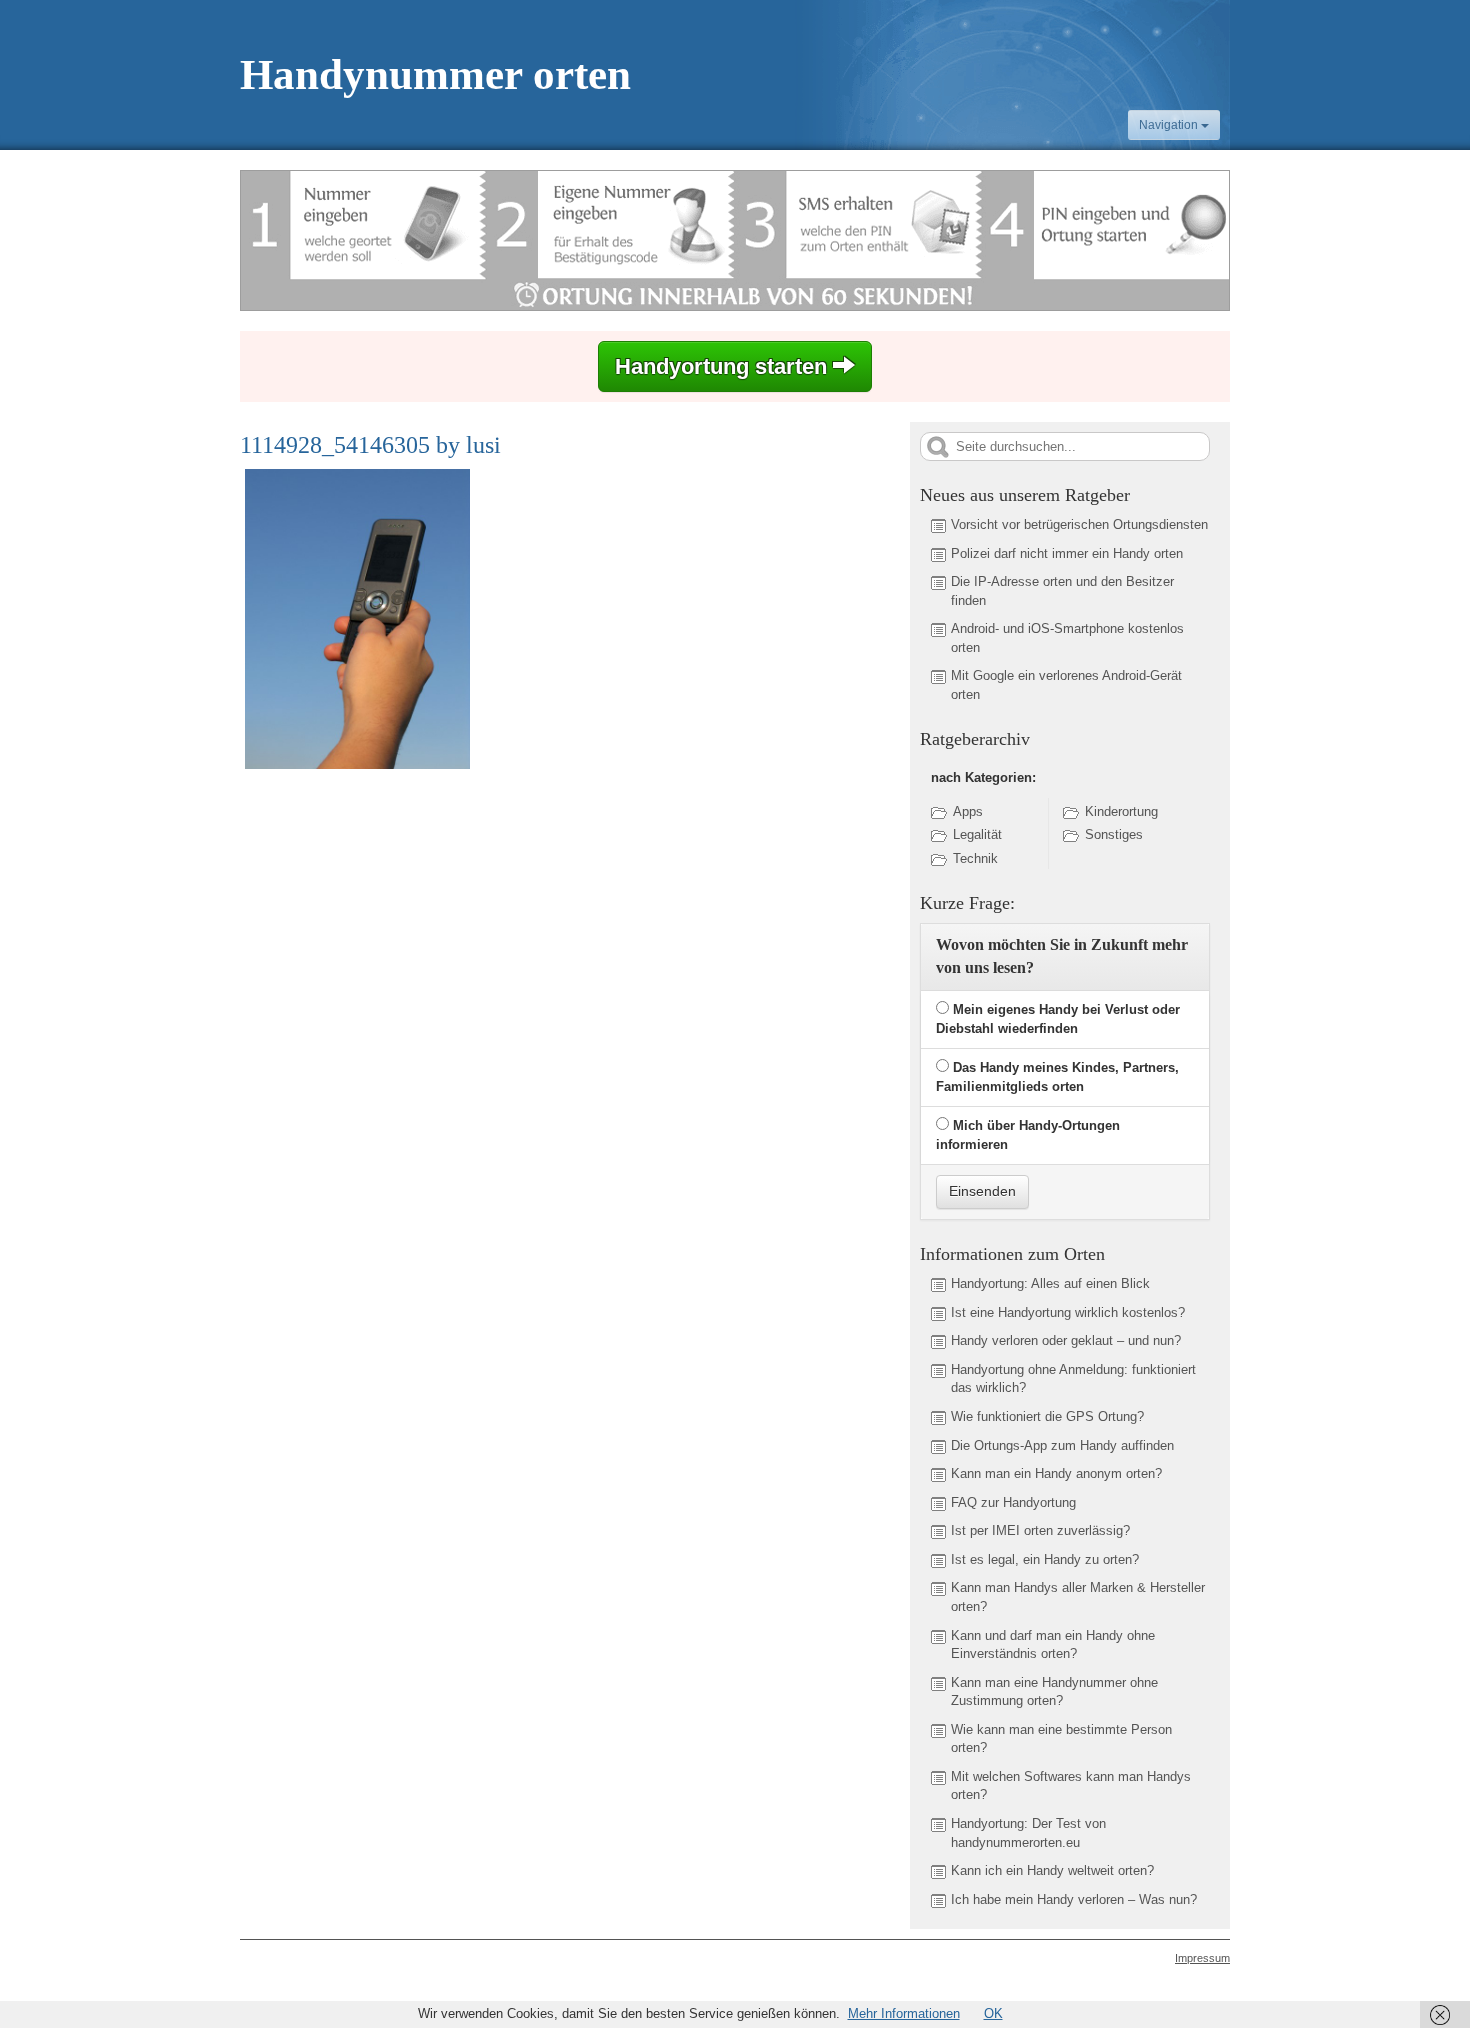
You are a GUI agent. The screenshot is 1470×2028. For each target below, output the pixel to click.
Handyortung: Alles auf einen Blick (1050, 1283)
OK (993, 2013)
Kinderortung (1121, 811)
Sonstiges (1114, 834)
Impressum (1202, 1958)
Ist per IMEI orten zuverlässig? (1040, 1530)
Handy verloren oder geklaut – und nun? (1066, 1340)
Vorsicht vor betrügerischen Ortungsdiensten (1079, 524)
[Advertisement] (408, 927)
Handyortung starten (724, 366)
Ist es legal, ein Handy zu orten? (1045, 1559)
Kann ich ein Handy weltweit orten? (1052, 1870)
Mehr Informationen (904, 2013)
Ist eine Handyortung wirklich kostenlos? (1068, 1312)
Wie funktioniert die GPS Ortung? (1047, 1416)
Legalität (977, 834)
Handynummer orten (435, 74)
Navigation (1170, 125)
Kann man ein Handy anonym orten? (1056, 1473)
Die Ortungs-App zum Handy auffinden (1062, 1445)
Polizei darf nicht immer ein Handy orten (1067, 553)
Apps (968, 811)
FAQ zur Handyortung (1013, 1502)
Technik (975, 858)
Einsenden (982, 1191)
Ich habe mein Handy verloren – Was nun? (1074, 1899)
